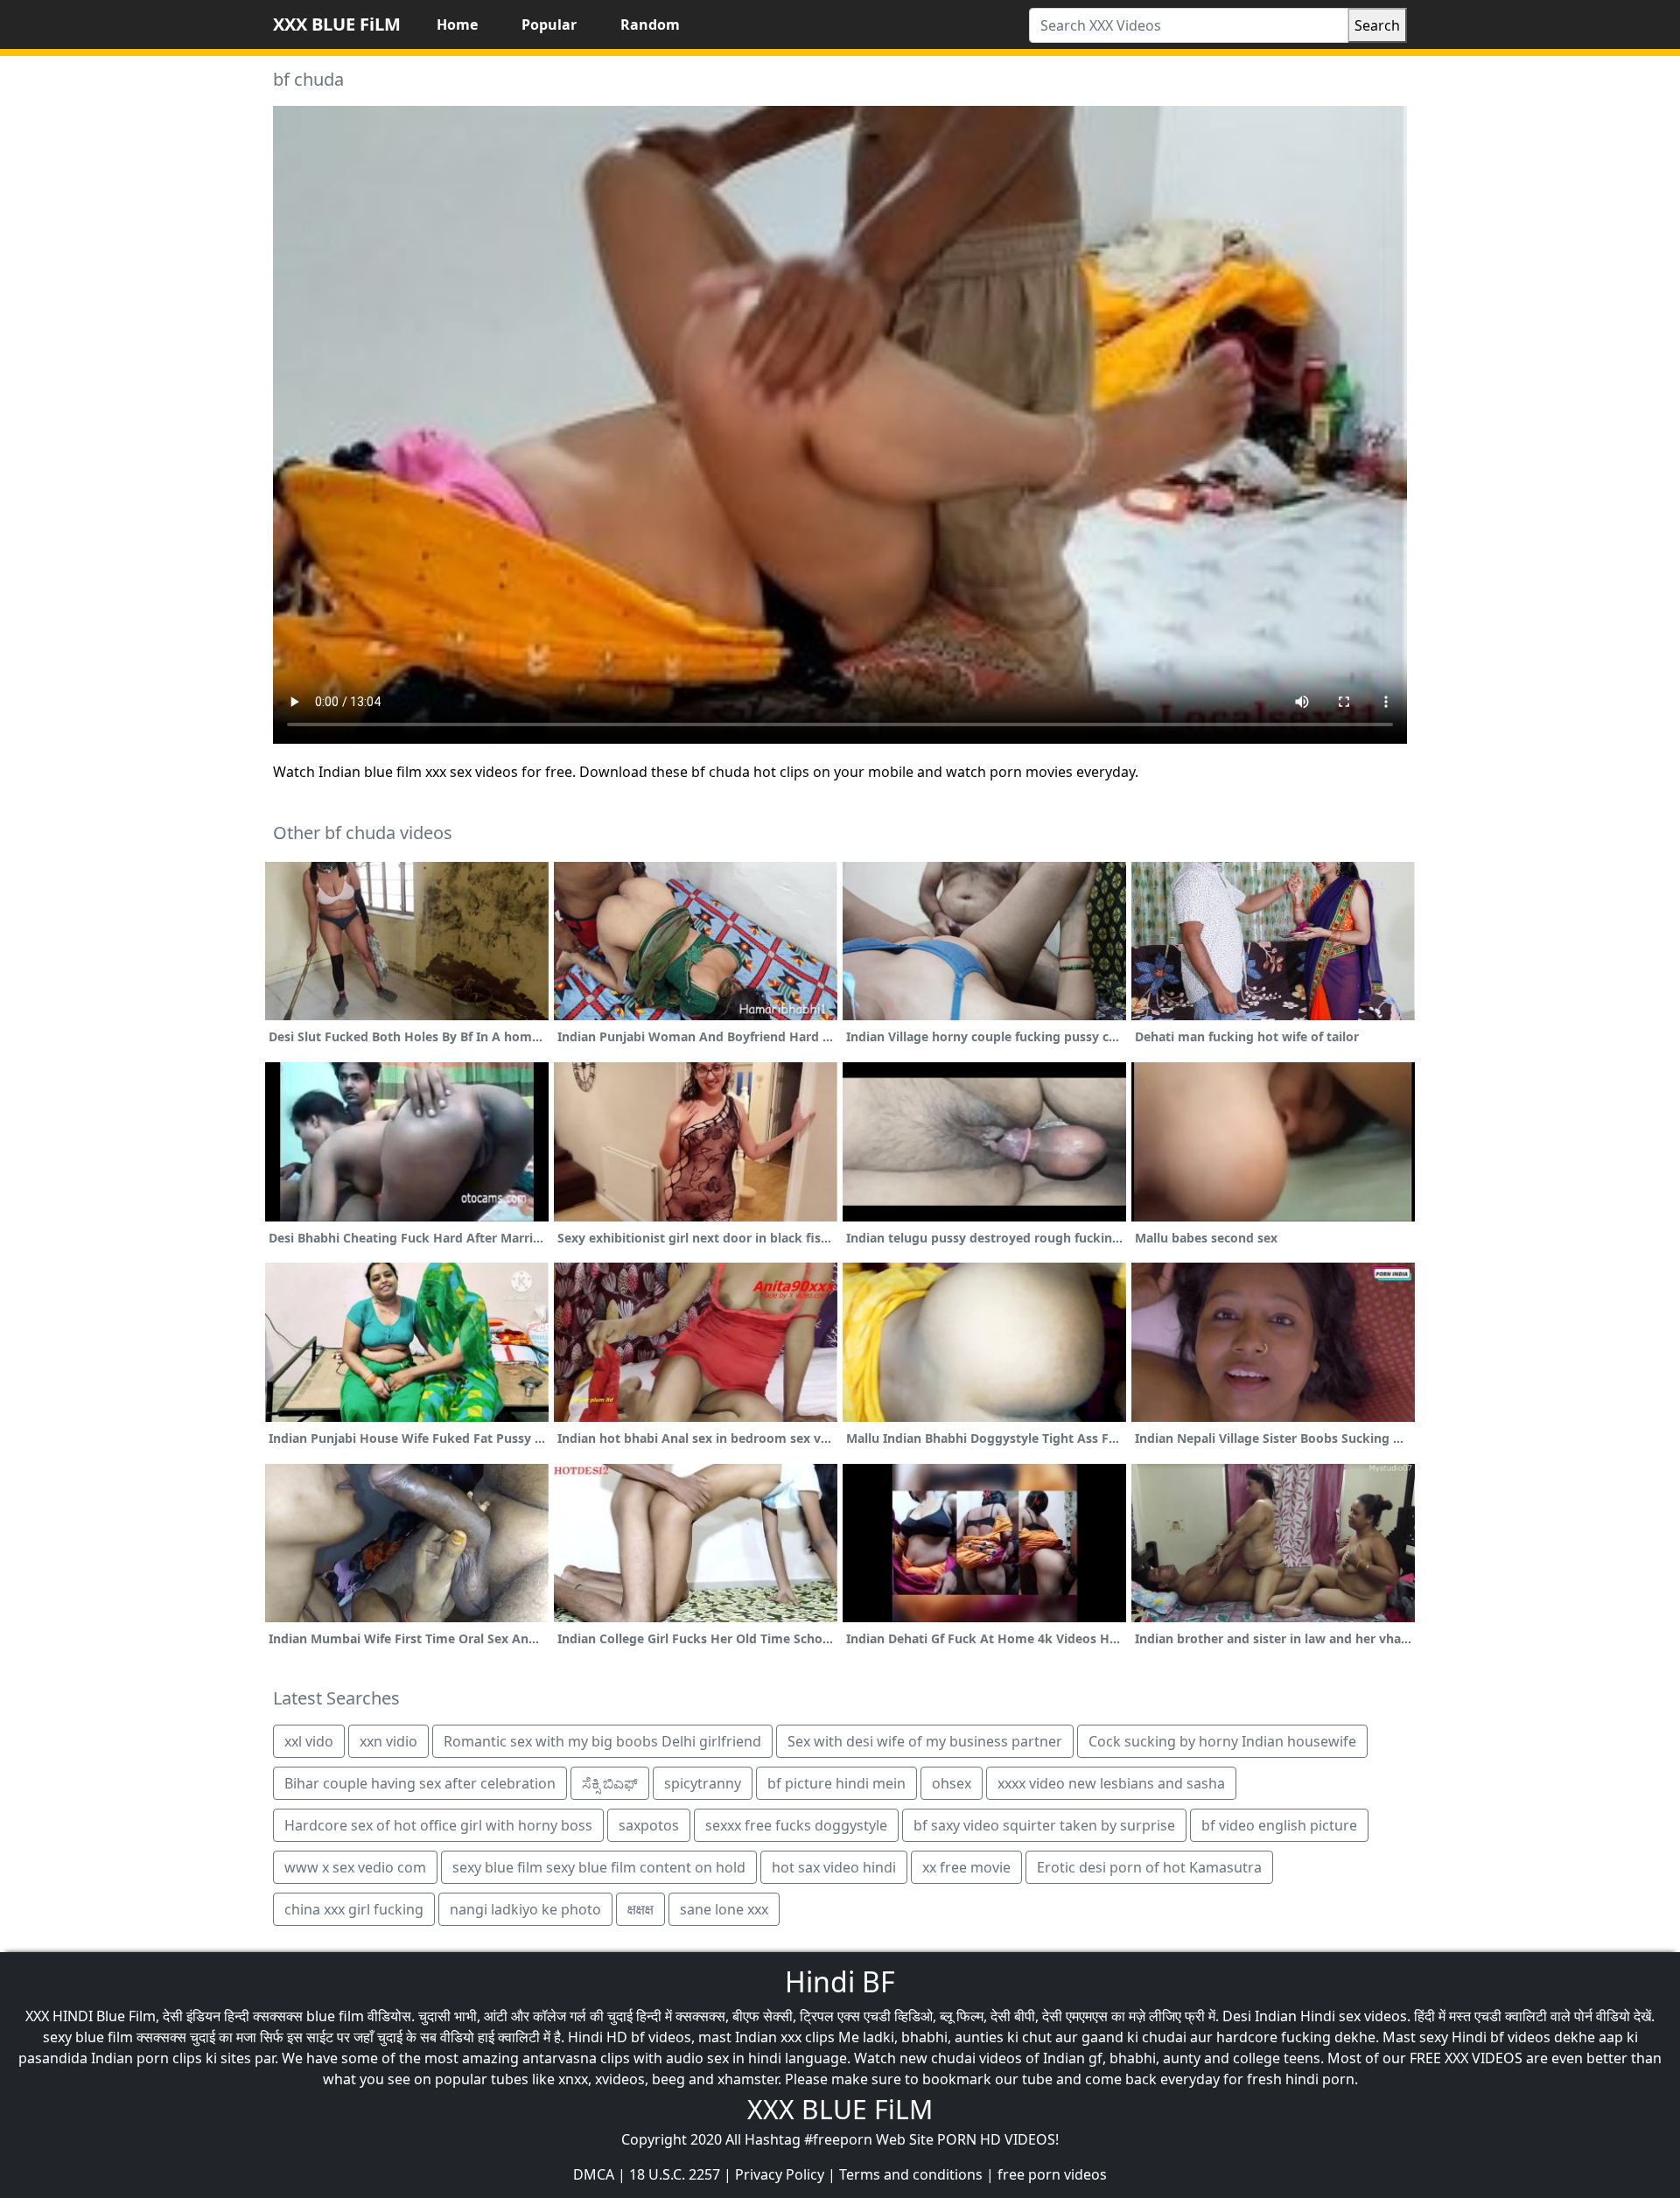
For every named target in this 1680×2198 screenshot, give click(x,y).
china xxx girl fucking (354, 1909)
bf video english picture (1279, 1825)
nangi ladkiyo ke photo (525, 1909)
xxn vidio (388, 1741)
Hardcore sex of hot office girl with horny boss (438, 1825)
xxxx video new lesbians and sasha (1111, 1783)
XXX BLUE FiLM (337, 24)
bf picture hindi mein (836, 1783)
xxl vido (309, 1741)
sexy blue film (88, 2037)
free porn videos (1052, 2174)
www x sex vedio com (355, 1867)
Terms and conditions (911, 2174)
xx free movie (966, 1867)
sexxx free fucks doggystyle (796, 1825)
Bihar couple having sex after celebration (420, 1783)
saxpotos (649, 1825)
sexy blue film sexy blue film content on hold (599, 1867)
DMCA (594, 2174)
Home (457, 24)
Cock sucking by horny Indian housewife (1222, 1741)
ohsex (952, 1783)
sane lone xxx (724, 1909)
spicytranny (703, 1783)
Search (1377, 25)
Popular (549, 24)
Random (650, 24)
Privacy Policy (780, 2174)
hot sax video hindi (834, 1867)
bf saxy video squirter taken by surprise (1044, 1825)
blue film (335, 2016)
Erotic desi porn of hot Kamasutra (1149, 1867)
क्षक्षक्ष (640, 1909)
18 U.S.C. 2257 (675, 2174)
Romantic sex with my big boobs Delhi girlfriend (602, 1741)
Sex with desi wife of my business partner (925, 1741)
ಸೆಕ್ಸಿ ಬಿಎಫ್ (610, 1783)
